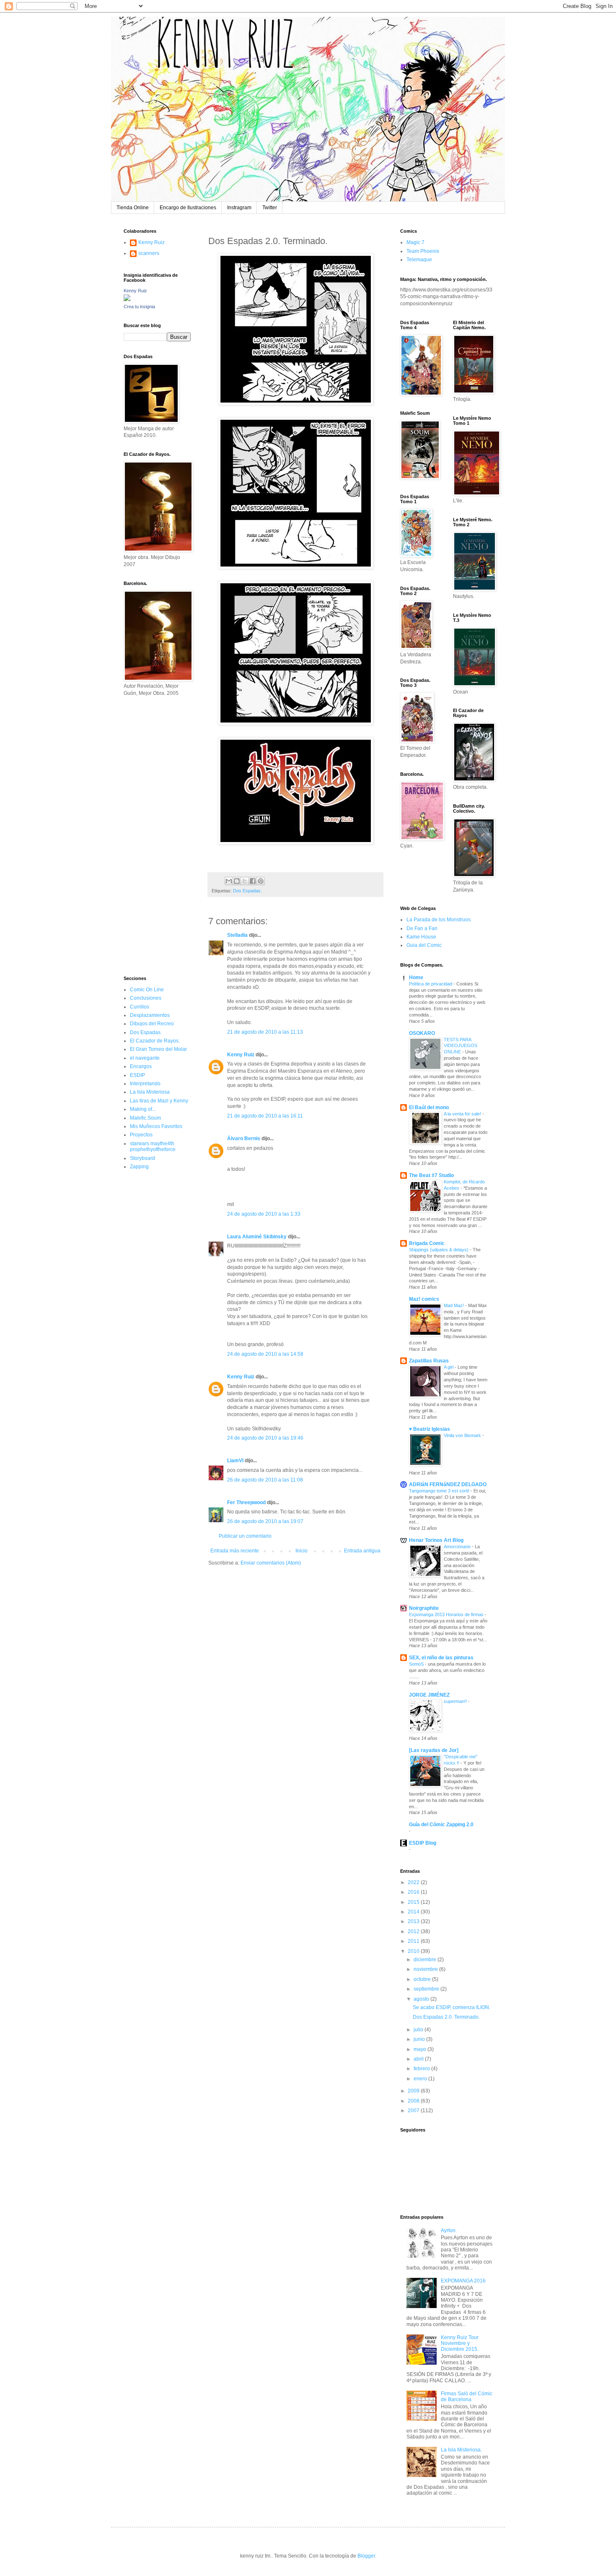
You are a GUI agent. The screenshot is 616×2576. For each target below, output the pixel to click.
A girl (449, 1367)
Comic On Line (147, 990)
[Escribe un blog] (237, 881)
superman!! (456, 1701)
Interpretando (145, 1084)
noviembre (426, 1969)
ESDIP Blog (423, 1843)
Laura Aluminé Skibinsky (257, 1237)
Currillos (140, 1007)
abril (419, 2059)
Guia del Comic (424, 945)
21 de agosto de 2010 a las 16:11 (265, 1116)
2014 (414, 1912)
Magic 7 (415, 242)
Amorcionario (458, 1547)
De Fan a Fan (422, 928)
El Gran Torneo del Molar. (159, 1049)
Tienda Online (133, 208)
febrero (422, 2069)
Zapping (139, 1167)
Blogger (366, 2556)
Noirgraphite (424, 1608)
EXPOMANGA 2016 (463, 2281)
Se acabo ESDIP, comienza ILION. (452, 2007)
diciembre (426, 1960)
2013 (414, 1921)
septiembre (427, 1989)
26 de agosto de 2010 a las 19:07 (265, 1521)
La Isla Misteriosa (150, 1092)
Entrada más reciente (235, 1551)
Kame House (421, 937)
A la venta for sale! (463, 1114)
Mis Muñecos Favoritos (156, 1126)
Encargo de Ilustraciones (188, 208)
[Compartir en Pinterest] (261, 881)
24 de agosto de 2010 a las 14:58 (265, 1354)
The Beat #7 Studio (431, 1175)
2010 (414, 1951)
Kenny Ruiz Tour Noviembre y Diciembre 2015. (460, 2343)
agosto (422, 1999)
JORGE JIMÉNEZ (429, 1695)
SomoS (417, 1664)
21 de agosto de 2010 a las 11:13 (265, 1032)
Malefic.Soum (145, 1118)
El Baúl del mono (429, 1107)
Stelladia (237, 935)
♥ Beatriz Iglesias (430, 1429)
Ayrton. (449, 2230)
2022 (414, 1882)
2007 (414, 2111)
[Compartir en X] (245, 881)
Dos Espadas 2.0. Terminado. (446, 2017)
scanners (149, 253)
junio (420, 2039)
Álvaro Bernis (244, 1139)
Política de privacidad (431, 984)
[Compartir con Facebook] (253, 881)
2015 (414, 1902)
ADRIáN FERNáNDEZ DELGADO (448, 1484)
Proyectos (141, 1135)
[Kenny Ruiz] (127, 299)
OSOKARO (422, 1033)
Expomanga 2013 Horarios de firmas (447, 1614)
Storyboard (142, 1158)
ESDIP (137, 1075)
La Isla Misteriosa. (461, 2450)
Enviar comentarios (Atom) (271, 1563)
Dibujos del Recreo (152, 1024)
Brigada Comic (427, 1243)
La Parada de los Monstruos (439, 920)
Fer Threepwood (246, 1502)
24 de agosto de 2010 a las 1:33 (264, 1214)
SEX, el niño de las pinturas (441, 1658)
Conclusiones (146, 998)
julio (419, 2030)
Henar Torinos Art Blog (436, 1540)
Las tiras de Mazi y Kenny (159, 1101)
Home (416, 977)
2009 (414, 2091)
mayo (421, 2049)
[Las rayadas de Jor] (434, 1750)
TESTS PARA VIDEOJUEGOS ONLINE (461, 1046)
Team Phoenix (423, 251)
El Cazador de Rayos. (155, 1041)
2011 (414, 1941)
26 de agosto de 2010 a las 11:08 (265, 1480)
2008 (414, 2101)
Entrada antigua (362, 1551)
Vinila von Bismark (463, 1435)
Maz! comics (424, 1299)
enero (421, 2079)
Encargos (141, 1066)
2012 (414, 1931)
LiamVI (235, 1461)
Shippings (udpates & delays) (439, 1250)
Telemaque (419, 260)
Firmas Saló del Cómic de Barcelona (467, 2397)
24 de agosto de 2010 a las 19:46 (265, 1438)
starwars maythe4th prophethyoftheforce (153, 1146)
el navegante (145, 1058)
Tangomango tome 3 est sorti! (440, 1491)
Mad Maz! (454, 1305)
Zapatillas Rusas (429, 1361)
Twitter (270, 208)
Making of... (143, 1109)
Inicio (302, 1551)
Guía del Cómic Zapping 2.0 (441, 1825)
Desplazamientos (150, 1015)
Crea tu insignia (139, 307)
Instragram (239, 208)
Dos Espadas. (247, 891)
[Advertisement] (149, 835)
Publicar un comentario (245, 1536)
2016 (414, 1892)
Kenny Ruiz (241, 1055)
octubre (423, 1979)
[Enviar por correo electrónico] (229, 881)
